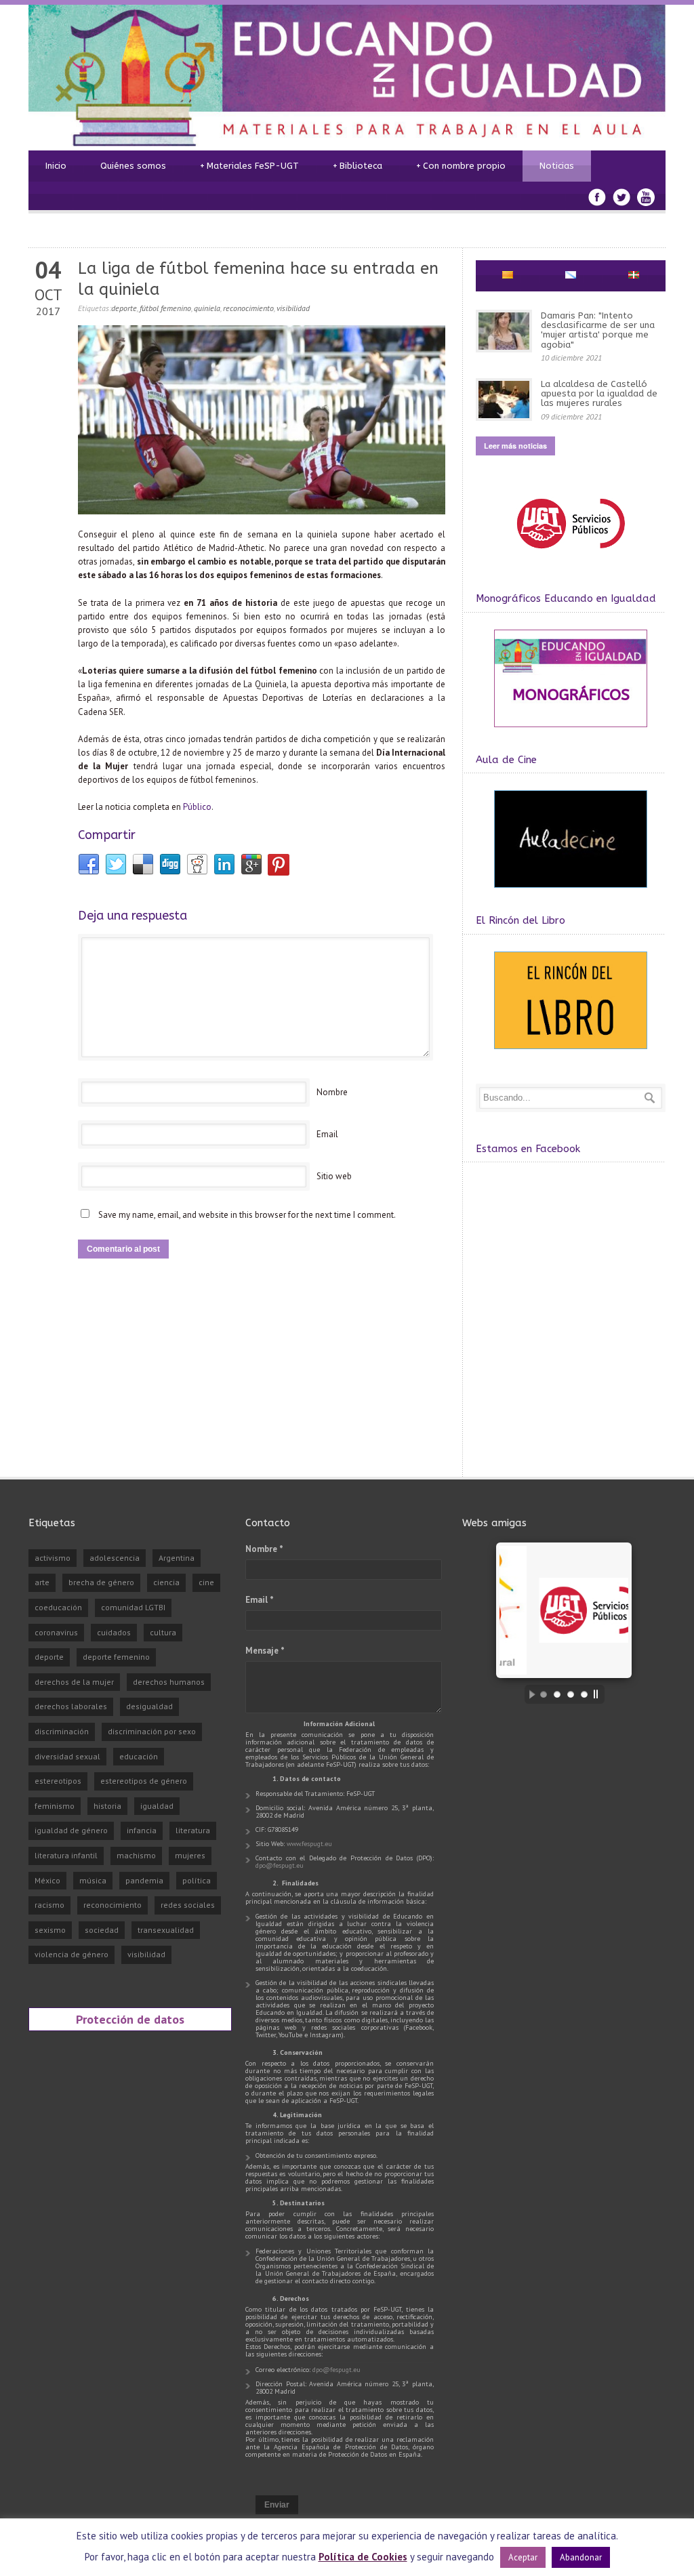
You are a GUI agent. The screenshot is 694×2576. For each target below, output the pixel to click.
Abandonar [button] (581, 2557)
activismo (53, 1558)
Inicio (56, 166)
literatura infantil (66, 1855)
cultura (163, 1632)
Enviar (277, 2505)
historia (107, 1806)
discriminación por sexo (152, 1731)
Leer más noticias (515, 446)
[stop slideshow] (599, 1694)
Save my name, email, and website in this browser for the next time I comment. (247, 1215)
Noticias (557, 166)
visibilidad (293, 308)
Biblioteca (358, 166)
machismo (136, 1855)
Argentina (177, 1558)
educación (139, 1756)
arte (42, 1582)
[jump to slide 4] (584, 1694)
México (47, 1880)
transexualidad (166, 1930)
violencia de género (72, 1954)
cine (206, 1582)
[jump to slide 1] (544, 1694)
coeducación (58, 1607)
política (197, 1880)
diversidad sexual (67, 1756)
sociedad (102, 1930)
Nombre (332, 1092)
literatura (193, 1830)
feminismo (55, 1806)
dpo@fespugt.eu (280, 1865)
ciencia (166, 1582)
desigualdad (149, 1706)
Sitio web (334, 1176)
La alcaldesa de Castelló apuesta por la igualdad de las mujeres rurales (599, 394)
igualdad (157, 1806)
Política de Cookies (363, 2557)
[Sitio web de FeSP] (570, 555)
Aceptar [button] (523, 2557)
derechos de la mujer (74, 1682)
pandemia (144, 1880)
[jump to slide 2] (557, 1694)
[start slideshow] (529, 1694)
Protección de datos (130, 2019)
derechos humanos (169, 1682)
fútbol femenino (165, 308)
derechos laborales (71, 1706)
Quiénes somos (133, 166)
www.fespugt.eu (309, 1844)
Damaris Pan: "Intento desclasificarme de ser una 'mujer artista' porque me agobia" (598, 330)
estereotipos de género (144, 1781)
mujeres (190, 1855)
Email (327, 1134)
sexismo (50, 1930)
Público (197, 807)
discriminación (62, 1731)
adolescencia (115, 1558)
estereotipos (58, 1781)
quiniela (207, 308)
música (93, 1880)
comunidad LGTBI (133, 1607)
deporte (124, 308)
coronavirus (56, 1632)
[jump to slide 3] (571, 1694)
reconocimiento (248, 308)
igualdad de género (71, 1830)
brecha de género (101, 1582)
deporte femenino (116, 1657)
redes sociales (188, 1905)
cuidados (114, 1632)
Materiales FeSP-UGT (249, 166)
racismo (49, 1905)
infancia (142, 1830)
